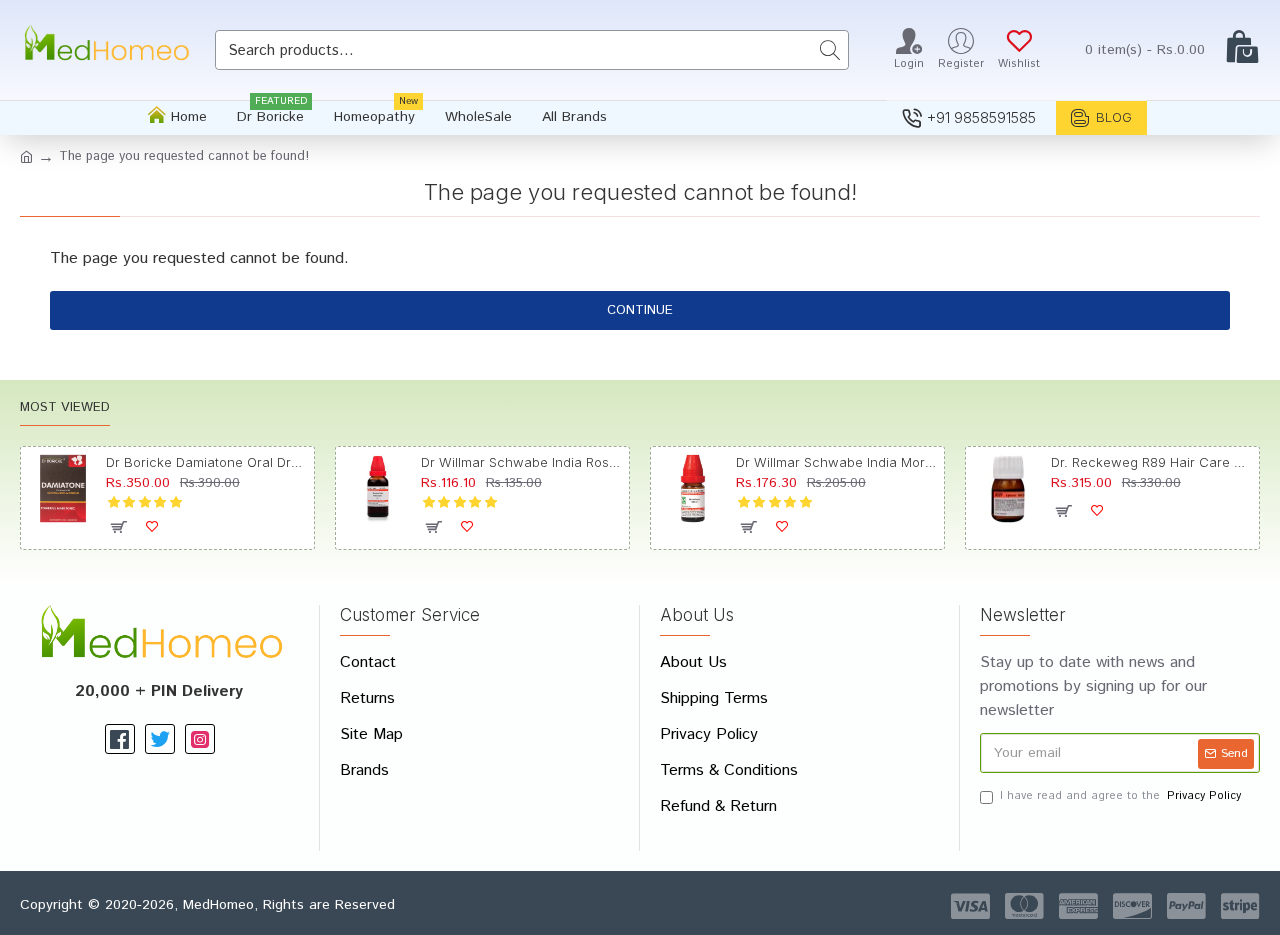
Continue (640, 310)
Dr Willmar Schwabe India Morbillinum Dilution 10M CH (836, 462)
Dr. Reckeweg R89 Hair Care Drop (1151, 462)
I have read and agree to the (1120, 796)
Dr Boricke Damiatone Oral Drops (206, 462)
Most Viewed (65, 408)
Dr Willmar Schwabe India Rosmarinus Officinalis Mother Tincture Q (521, 462)
